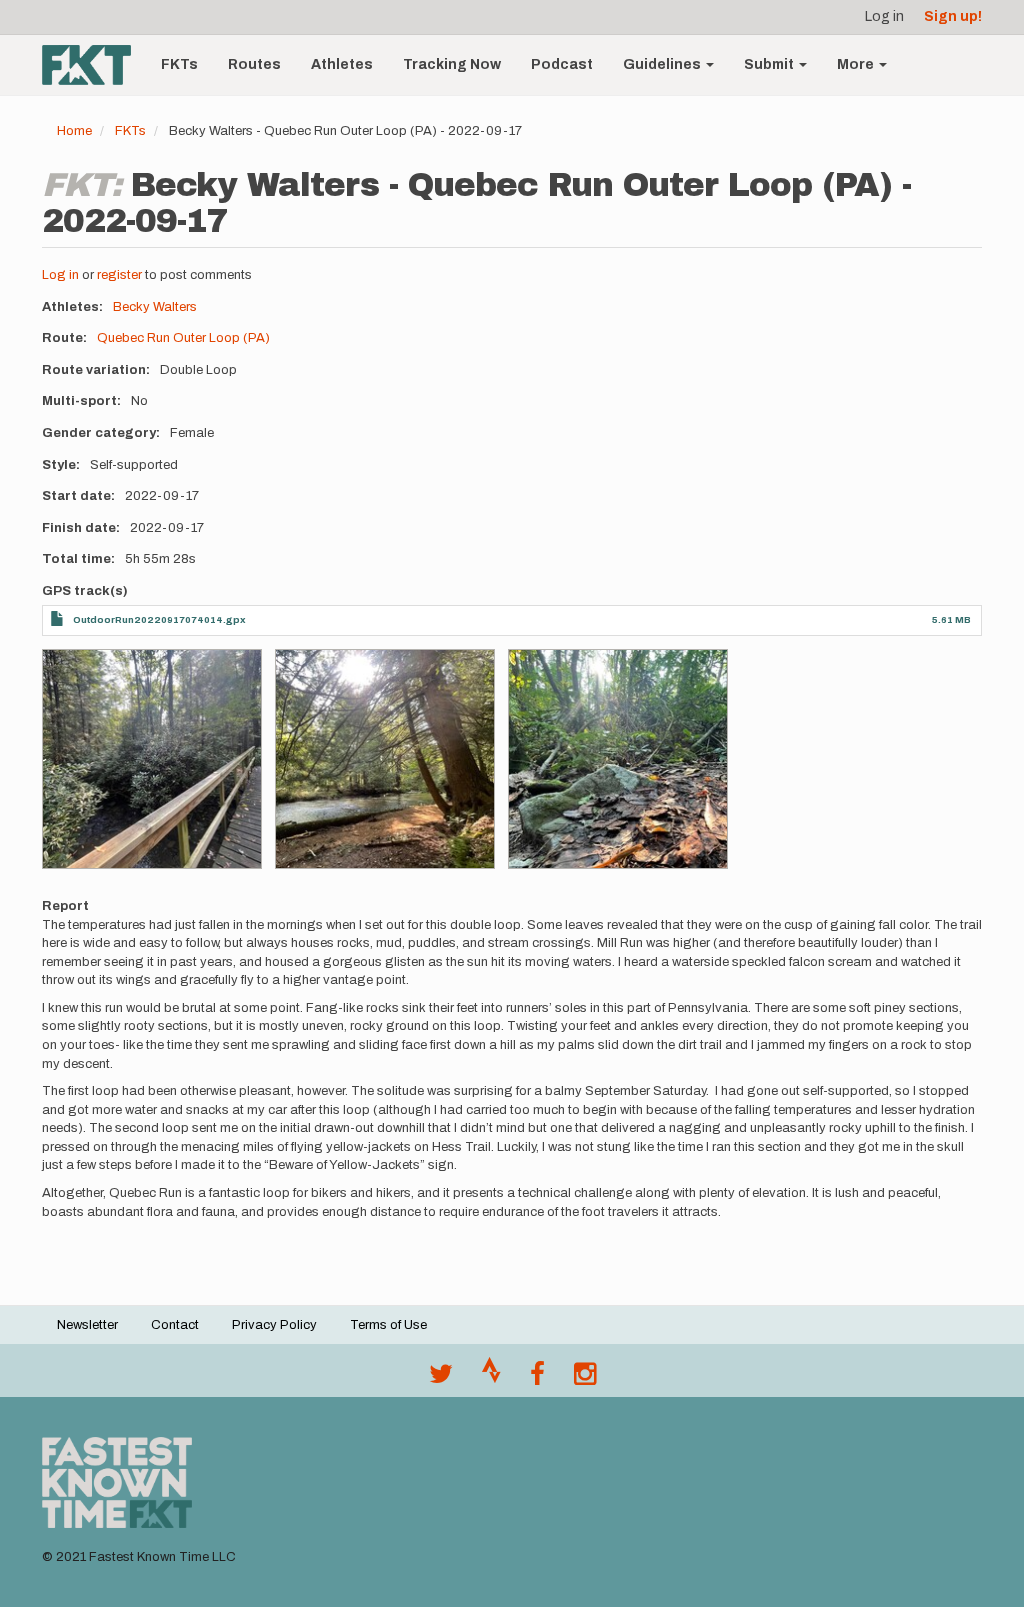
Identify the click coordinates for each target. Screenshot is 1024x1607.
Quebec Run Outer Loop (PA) (183, 338)
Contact (175, 1325)
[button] (152, 759)
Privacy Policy (274, 1325)
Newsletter (87, 1325)
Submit (770, 64)
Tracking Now (452, 64)
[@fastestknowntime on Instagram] (585, 1379)
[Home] (94, 65)
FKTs (179, 64)
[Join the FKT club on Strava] (491, 1379)
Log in (884, 16)
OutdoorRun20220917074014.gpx (159, 619)
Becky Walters (155, 307)
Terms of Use (388, 1325)
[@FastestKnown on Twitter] (441, 1379)
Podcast (562, 64)
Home (74, 131)
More (857, 64)
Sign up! (953, 16)
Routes (254, 64)
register (119, 275)
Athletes (342, 64)
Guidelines (663, 64)
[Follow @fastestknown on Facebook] (537, 1379)
